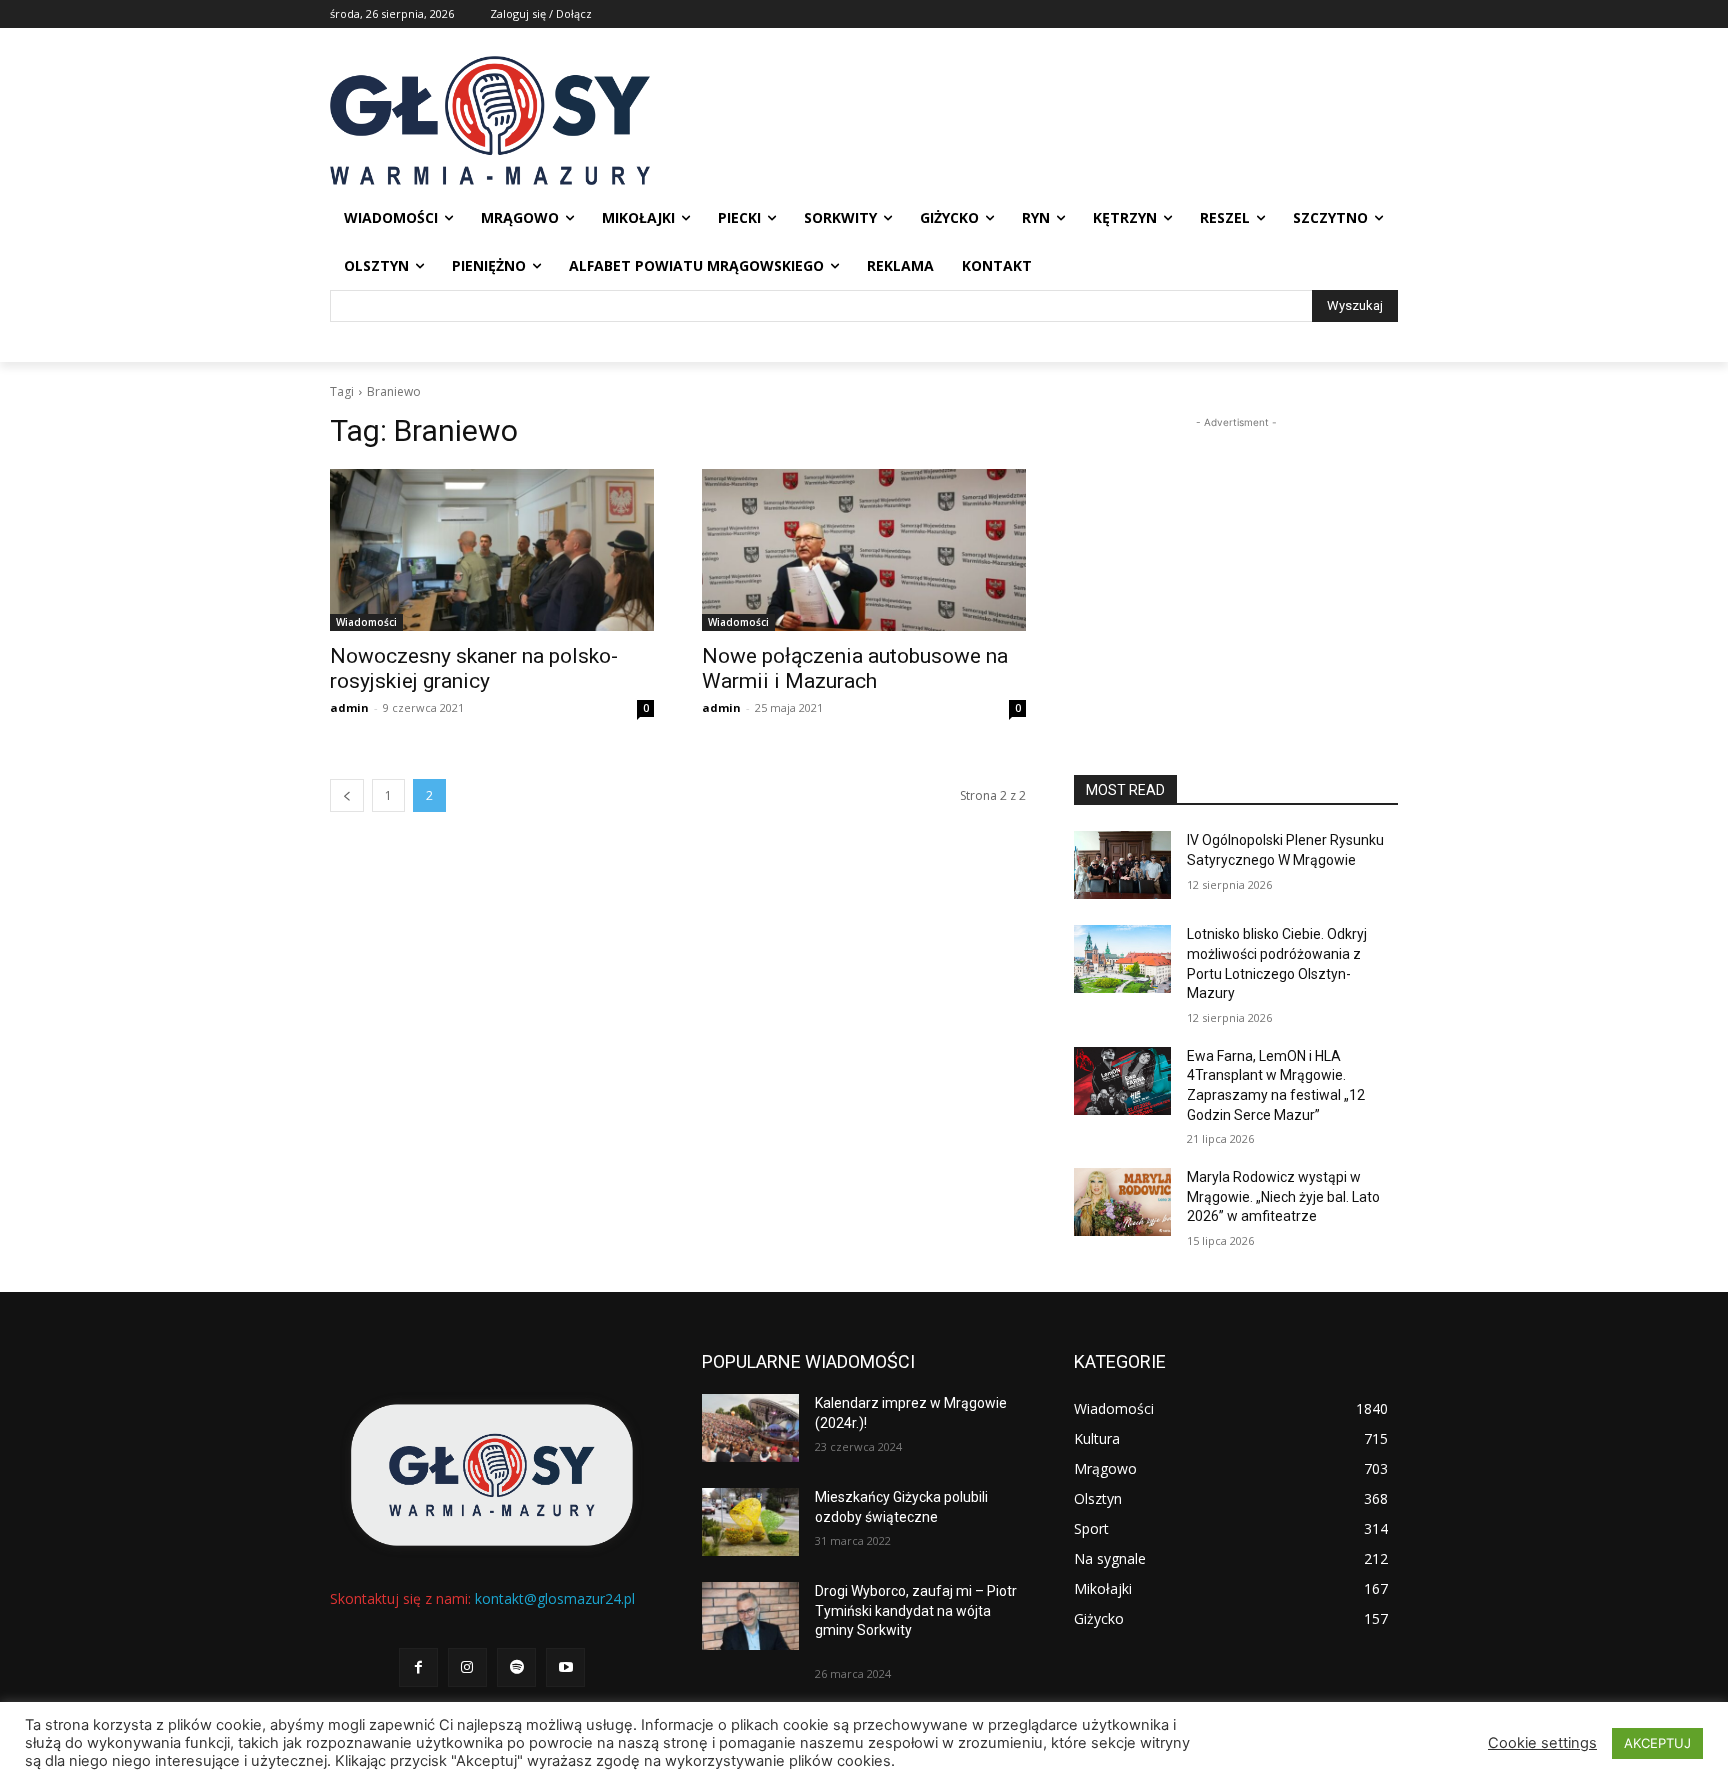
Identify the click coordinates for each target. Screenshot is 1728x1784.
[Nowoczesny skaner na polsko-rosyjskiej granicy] (492, 550)
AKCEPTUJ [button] (1657, 1743)
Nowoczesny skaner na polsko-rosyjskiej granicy (474, 668)
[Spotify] (516, 1667)
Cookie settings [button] (1542, 1743)
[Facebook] (418, 1667)
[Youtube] (565, 1667)
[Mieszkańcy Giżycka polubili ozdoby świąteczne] (750, 1522)
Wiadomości (366, 622)
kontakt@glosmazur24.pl (555, 1598)
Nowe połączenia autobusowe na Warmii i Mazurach (855, 668)
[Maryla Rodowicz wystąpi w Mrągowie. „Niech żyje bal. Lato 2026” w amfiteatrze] (1122, 1202)
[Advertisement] (1236, 558)
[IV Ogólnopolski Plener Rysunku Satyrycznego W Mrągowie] (1122, 865)
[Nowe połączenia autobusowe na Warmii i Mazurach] (864, 550)
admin (349, 707)
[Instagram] (467, 1667)
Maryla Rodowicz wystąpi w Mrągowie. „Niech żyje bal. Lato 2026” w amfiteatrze (1283, 1196)
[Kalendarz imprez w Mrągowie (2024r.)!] (750, 1428)
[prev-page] (347, 795)
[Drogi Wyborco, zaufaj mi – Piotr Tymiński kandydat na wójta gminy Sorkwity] (750, 1616)
